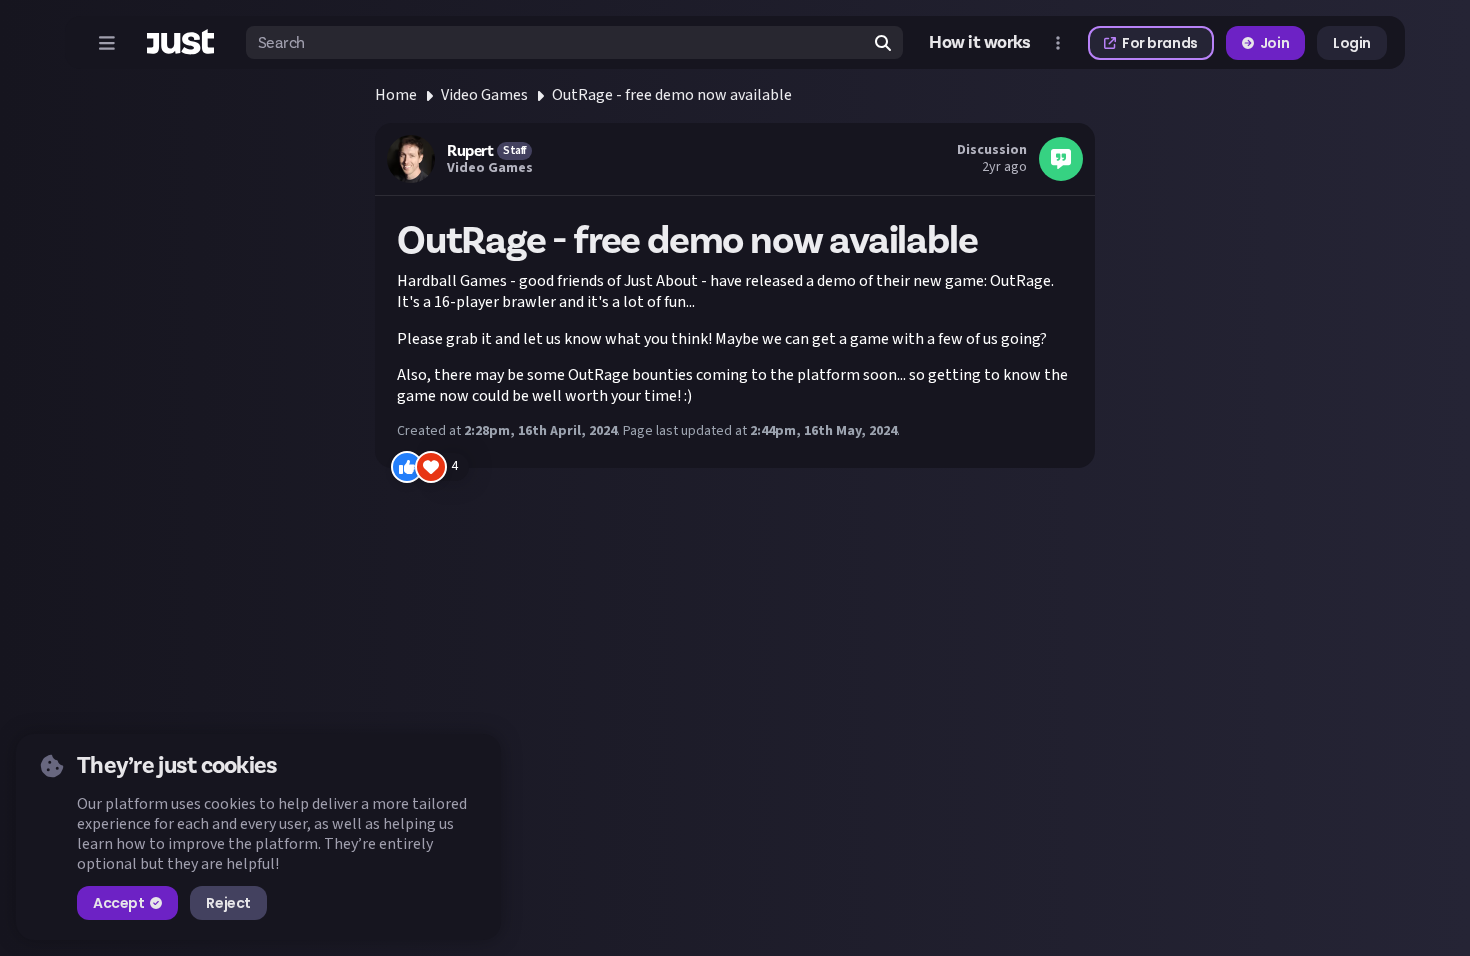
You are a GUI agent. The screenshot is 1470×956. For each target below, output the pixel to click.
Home (396, 95)
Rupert (470, 151)
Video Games (484, 95)
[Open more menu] (1058, 43)
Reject (228, 903)
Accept (118, 903)
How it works (980, 43)
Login (1352, 43)
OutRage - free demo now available (672, 95)
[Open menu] (107, 43)
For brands (1160, 43)
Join (1274, 43)
